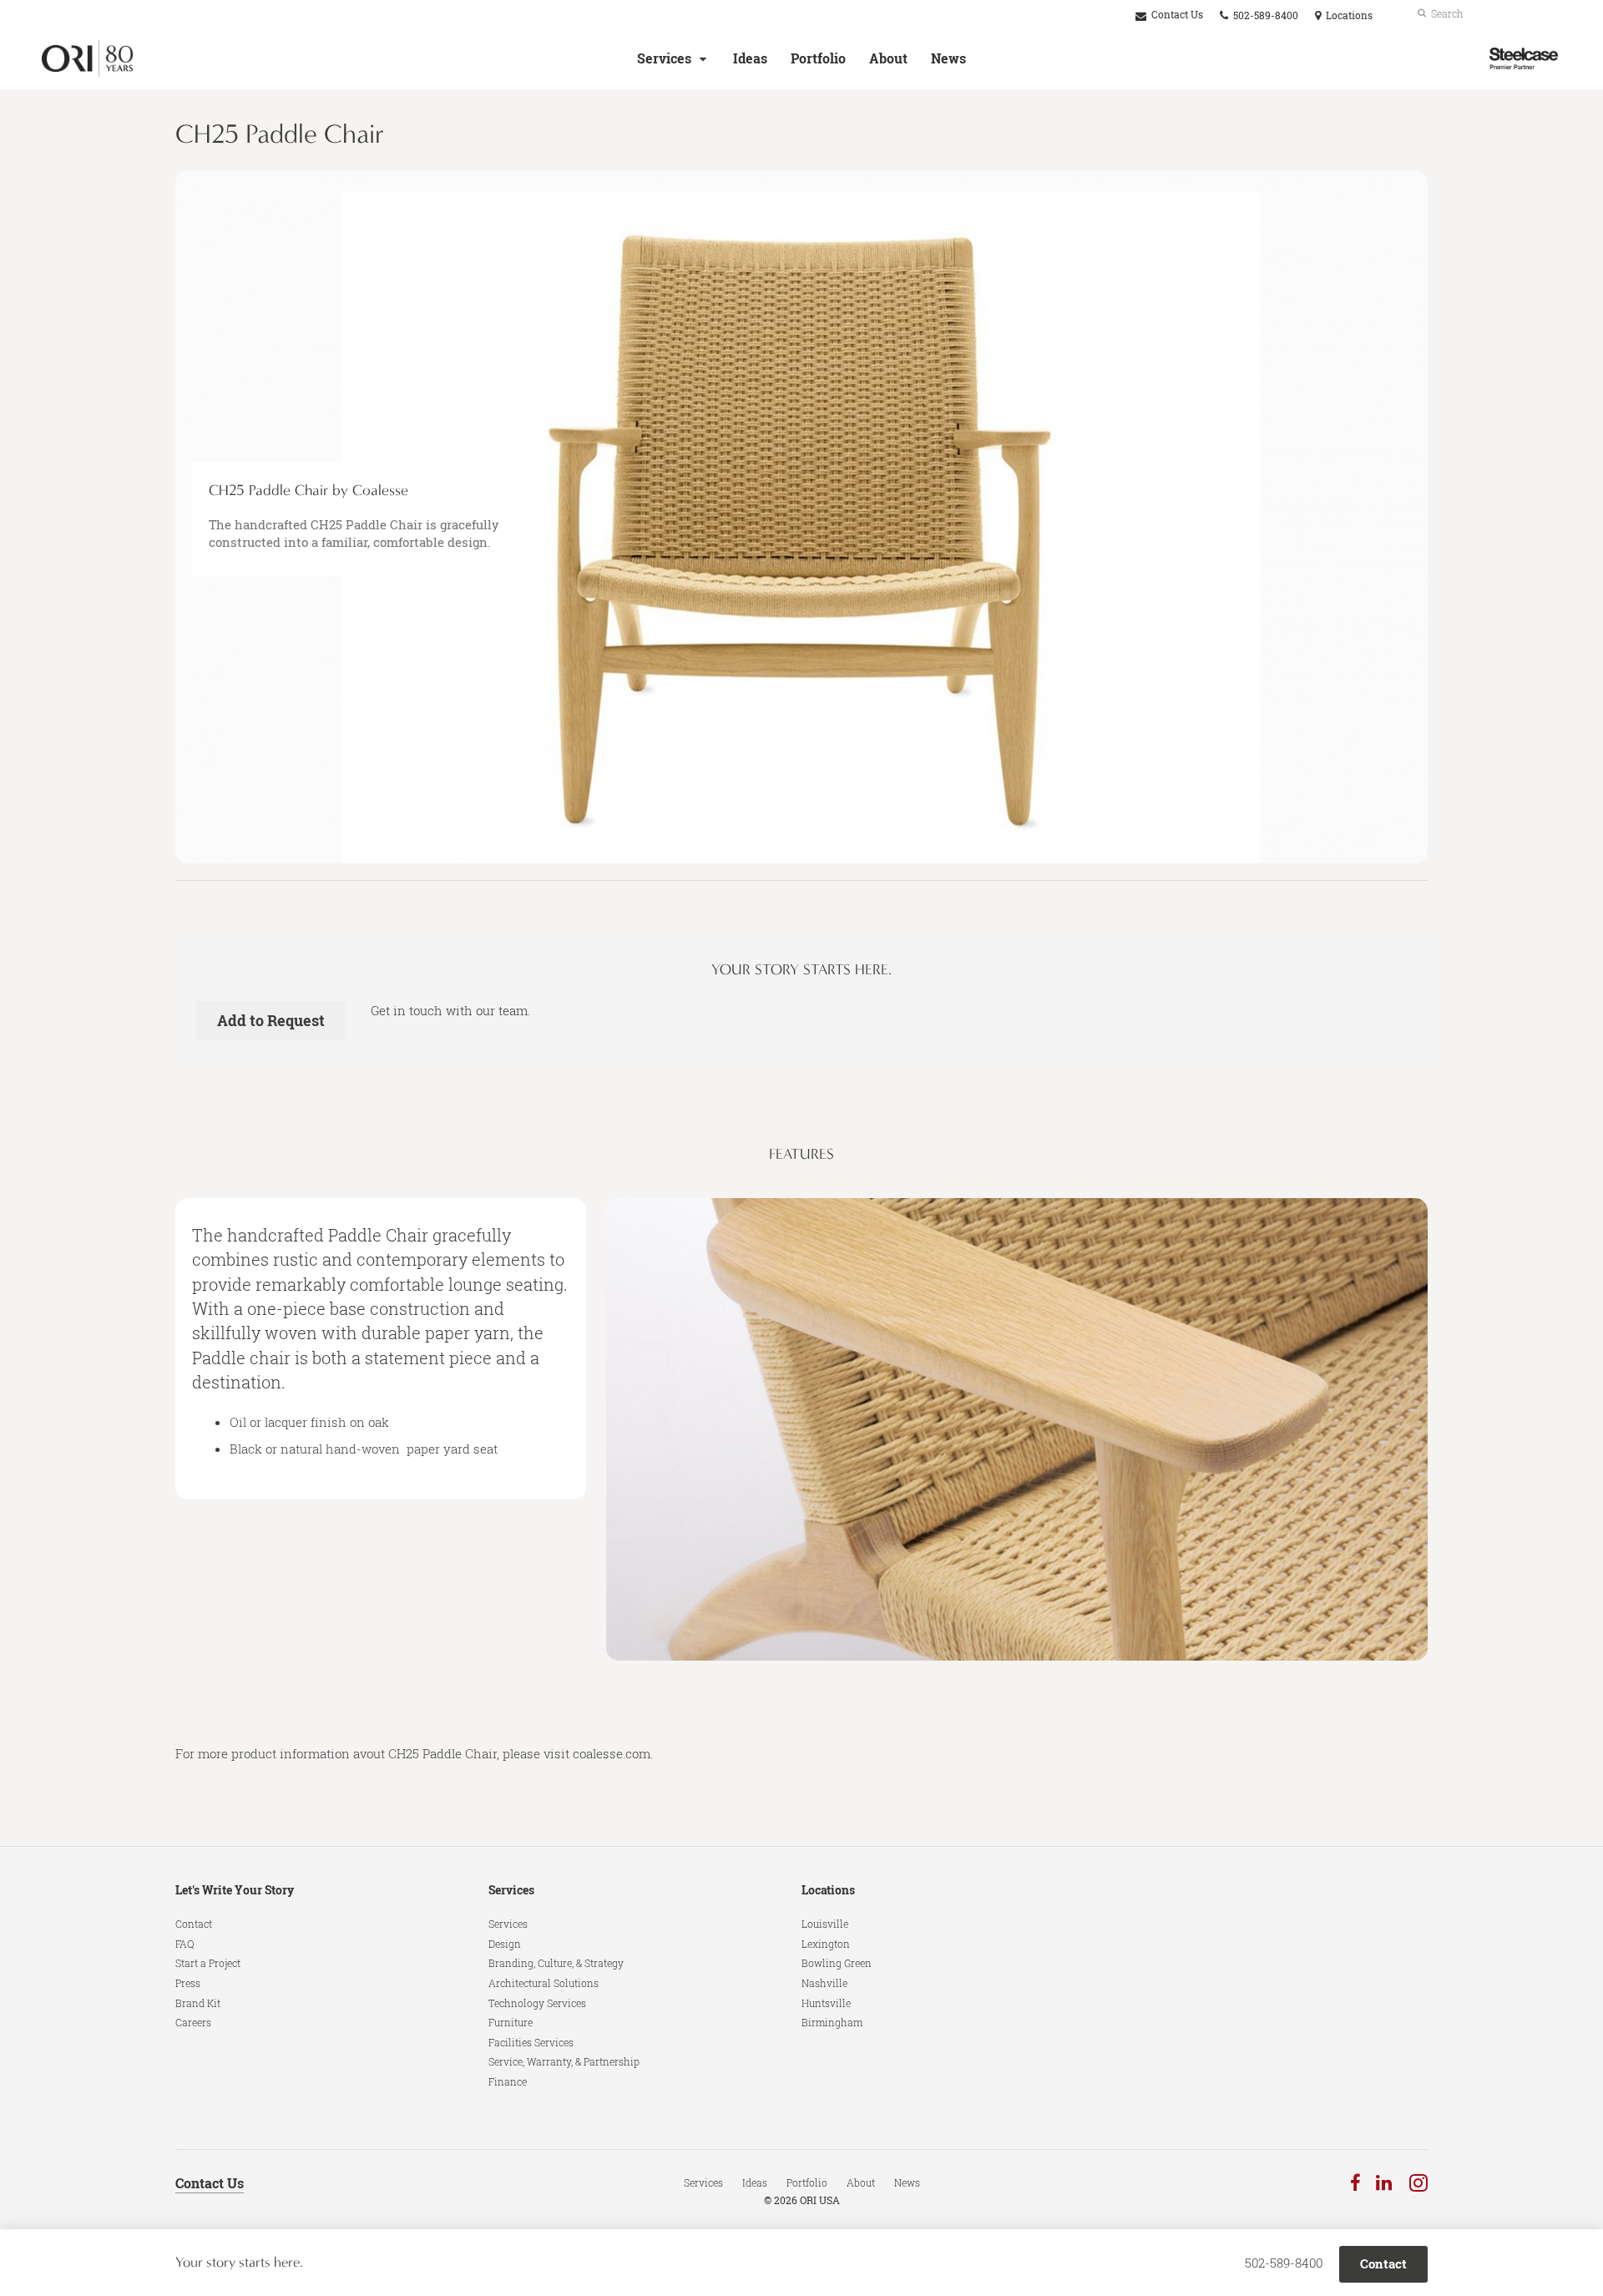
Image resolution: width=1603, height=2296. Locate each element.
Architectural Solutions (544, 1983)
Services (664, 58)
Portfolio (818, 58)
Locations (828, 1890)
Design (505, 1944)
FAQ (185, 1944)
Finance (508, 2081)
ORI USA (820, 2200)
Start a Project (208, 1963)
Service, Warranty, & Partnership (564, 2061)
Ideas (750, 58)
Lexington (826, 1944)
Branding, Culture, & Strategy (556, 1963)
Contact (194, 1924)
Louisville (825, 1924)
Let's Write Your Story (235, 1890)
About (888, 58)
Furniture (511, 2022)
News (948, 58)
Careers (193, 2022)
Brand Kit (198, 2003)
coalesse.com (612, 1753)
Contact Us (1176, 15)
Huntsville (826, 2003)
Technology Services (537, 2003)
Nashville (824, 1983)
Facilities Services (531, 2042)
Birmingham (832, 2022)
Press (188, 1983)
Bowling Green (837, 1963)
